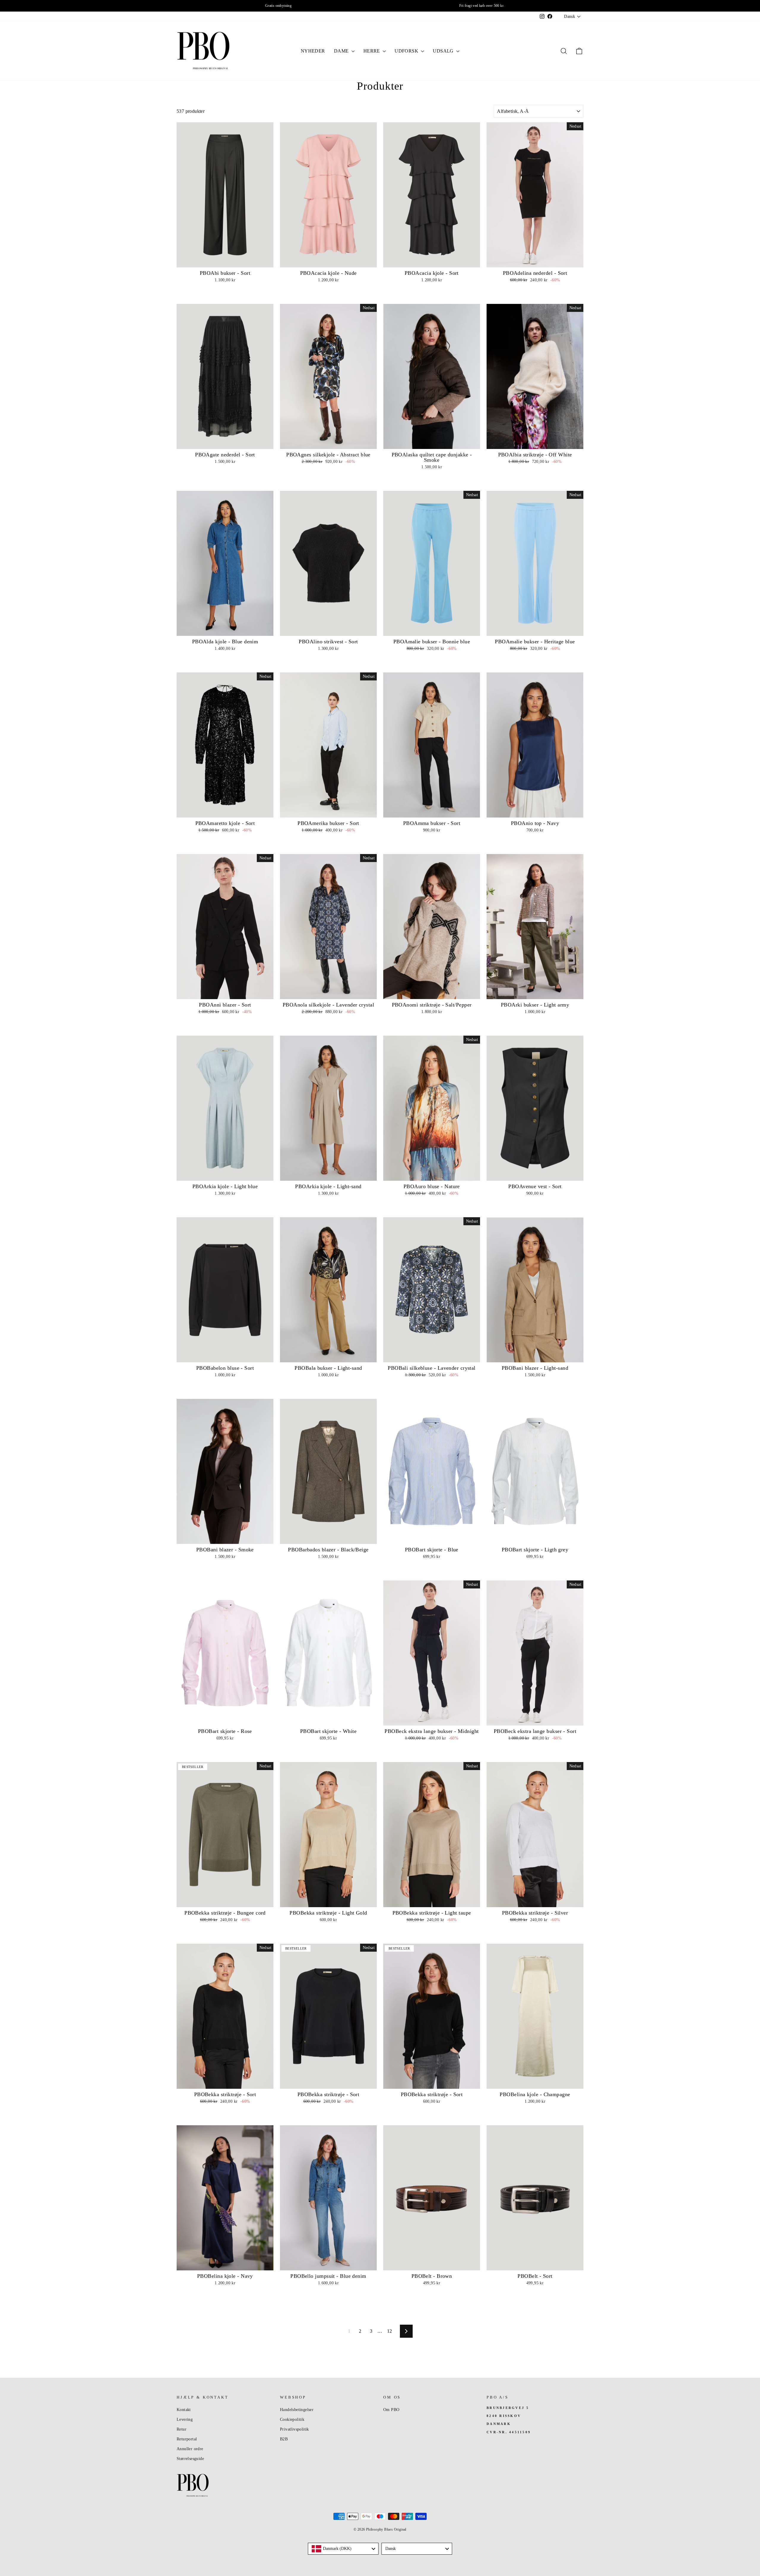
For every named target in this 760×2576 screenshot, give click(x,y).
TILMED (321, 1340)
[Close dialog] (492, 1223)
